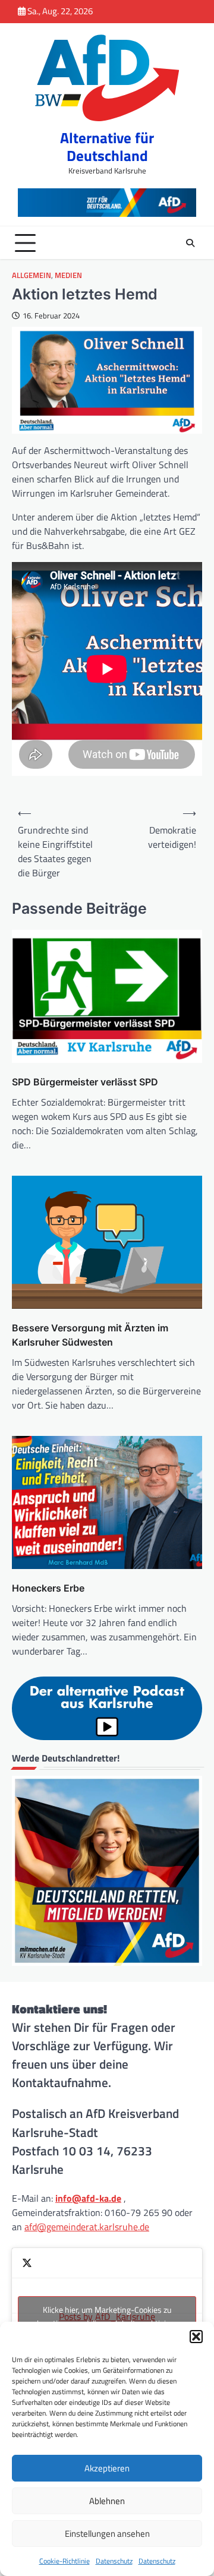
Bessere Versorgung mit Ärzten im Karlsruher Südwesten (90, 1335)
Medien (68, 275)
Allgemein (32, 275)
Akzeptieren (107, 2468)
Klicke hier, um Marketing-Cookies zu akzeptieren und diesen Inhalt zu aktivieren (107, 2316)
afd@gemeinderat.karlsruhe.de (87, 2227)
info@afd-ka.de (88, 2198)
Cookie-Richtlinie (64, 2561)
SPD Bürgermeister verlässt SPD (85, 1082)
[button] (196, 2337)
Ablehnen (107, 2501)
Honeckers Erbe (48, 1588)
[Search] (190, 243)
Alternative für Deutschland (107, 147)
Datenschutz (114, 2561)
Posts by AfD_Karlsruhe (107, 2316)
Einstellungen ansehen (107, 2534)
